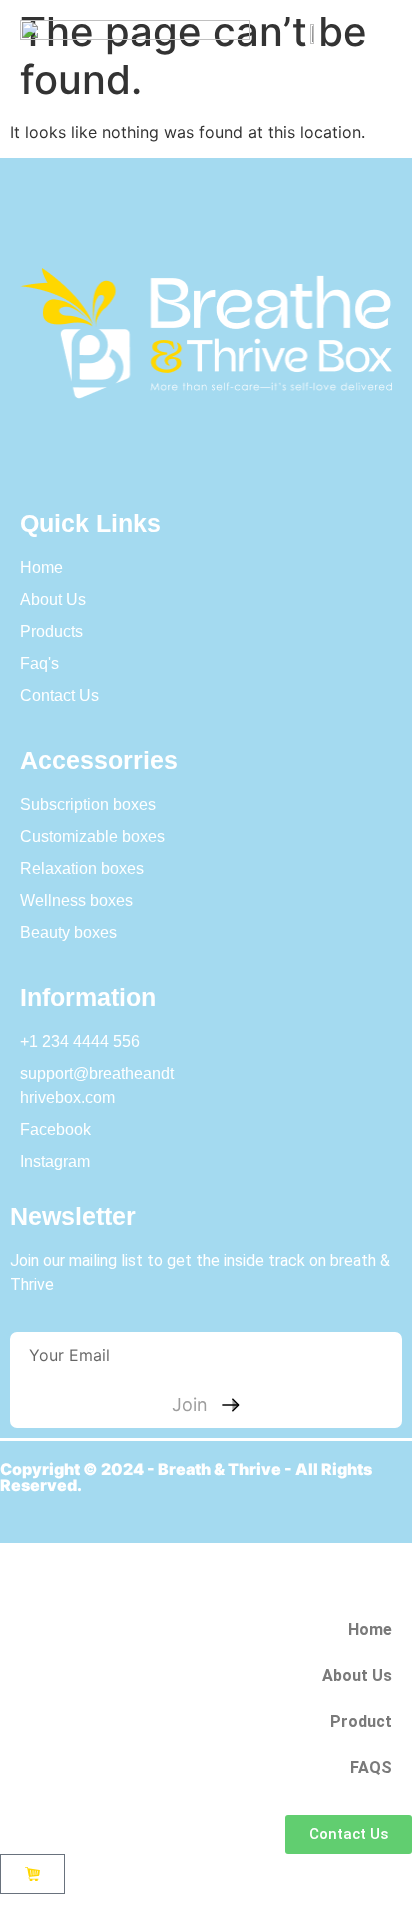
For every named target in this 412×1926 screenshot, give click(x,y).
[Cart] (32, 1874)
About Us (357, 1675)
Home (370, 1629)
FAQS (371, 1767)
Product (361, 1721)
